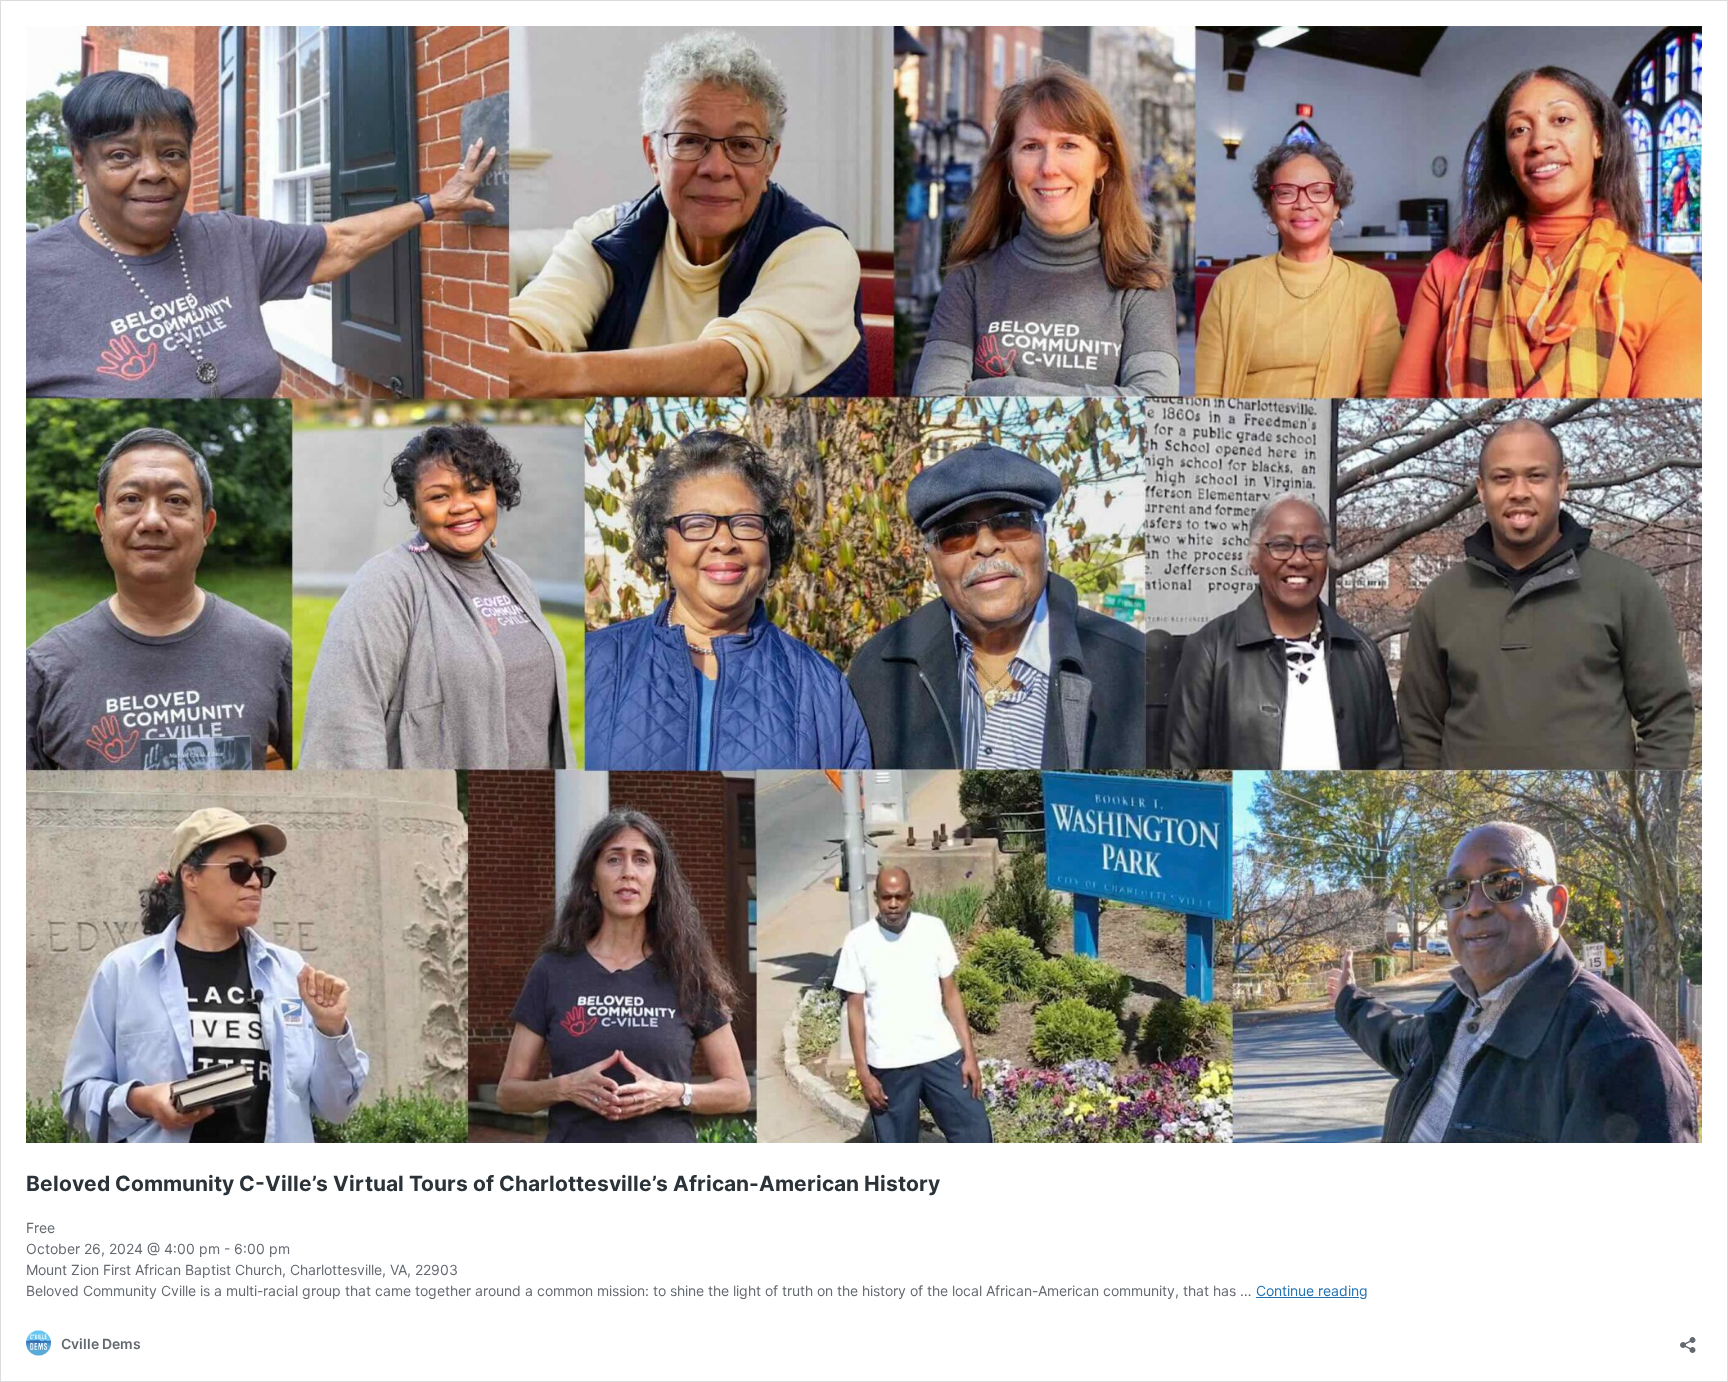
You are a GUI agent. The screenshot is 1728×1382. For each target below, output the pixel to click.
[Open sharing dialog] (1688, 1338)
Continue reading (1312, 1290)
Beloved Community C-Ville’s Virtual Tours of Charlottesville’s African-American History (483, 1183)
